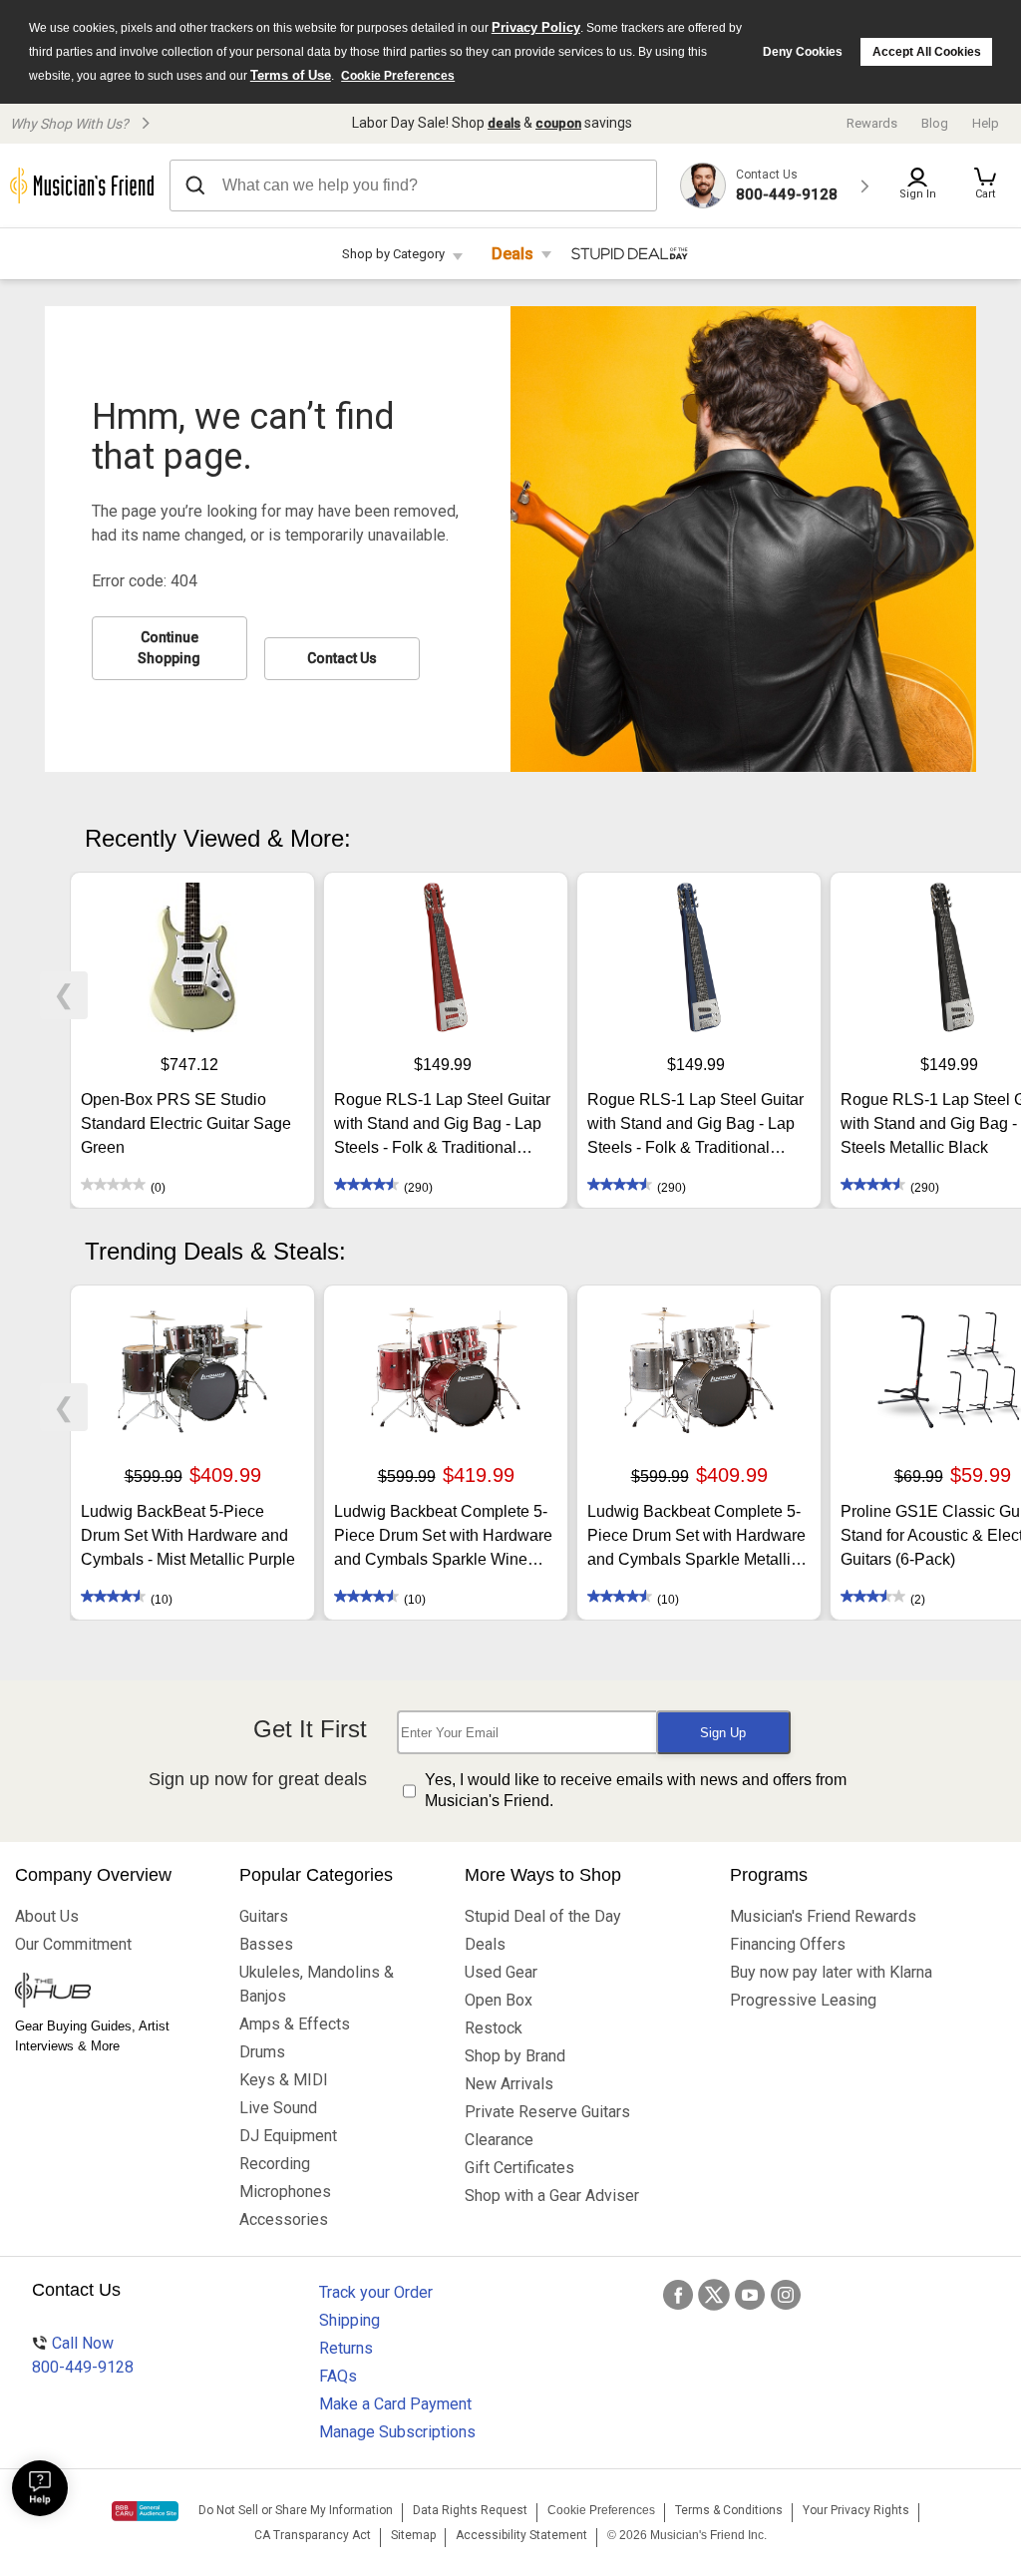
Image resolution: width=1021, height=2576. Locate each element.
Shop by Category (393, 254)
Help (986, 123)
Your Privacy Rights (856, 2510)
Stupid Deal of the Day (543, 1916)
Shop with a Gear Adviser (552, 2196)
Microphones (285, 2192)
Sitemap (413, 2535)
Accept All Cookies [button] (927, 52)
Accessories (284, 2219)
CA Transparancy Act (313, 2535)
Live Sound (278, 2108)
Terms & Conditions (729, 2510)
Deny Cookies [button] (803, 52)
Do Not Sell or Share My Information (296, 2510)
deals (504, 123)
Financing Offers (788, 1944)
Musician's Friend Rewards (823, 1916)
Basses (266, 1944)
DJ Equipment (288, 2136)
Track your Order (376, 2292)
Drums (262, 2052)
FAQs (338, 2376)
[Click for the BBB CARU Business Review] (145, 2511)
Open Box (499, 2000)
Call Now (83, 2355)
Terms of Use (291, 75)
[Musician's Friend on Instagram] (786, 2295)
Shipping (349, 2320)
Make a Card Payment (395, 2404)
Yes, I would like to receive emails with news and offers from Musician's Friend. (636, 1790)
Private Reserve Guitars (547, 2112)
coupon (558, 123)
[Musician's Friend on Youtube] (750, 2295)
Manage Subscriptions (397, 2432)
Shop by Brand (515, 2056)
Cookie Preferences (398, 76)
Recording (275, 2164)
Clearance (499, 2140)
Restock (494, 2028)
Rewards (872, 123)
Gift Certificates (519, 2168)
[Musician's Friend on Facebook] (678, 2295)
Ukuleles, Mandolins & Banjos (317, 1984)
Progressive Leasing (803, 2000)
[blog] (112, 1993)
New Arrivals (509, 2084)
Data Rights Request (470, 2510)
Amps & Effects (295, 2024)
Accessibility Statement (521, 2535)
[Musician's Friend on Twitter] (714, 2295)
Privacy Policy (536, 27)
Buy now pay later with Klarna (831, 1972)
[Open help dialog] (40, 2488)
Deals (512, 254)
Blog (935, 123)
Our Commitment (73, 1944)
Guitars (264, 1916)
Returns (346, 2348)
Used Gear (501, 1972)
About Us (47, 1916)
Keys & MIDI (284, 2080)
